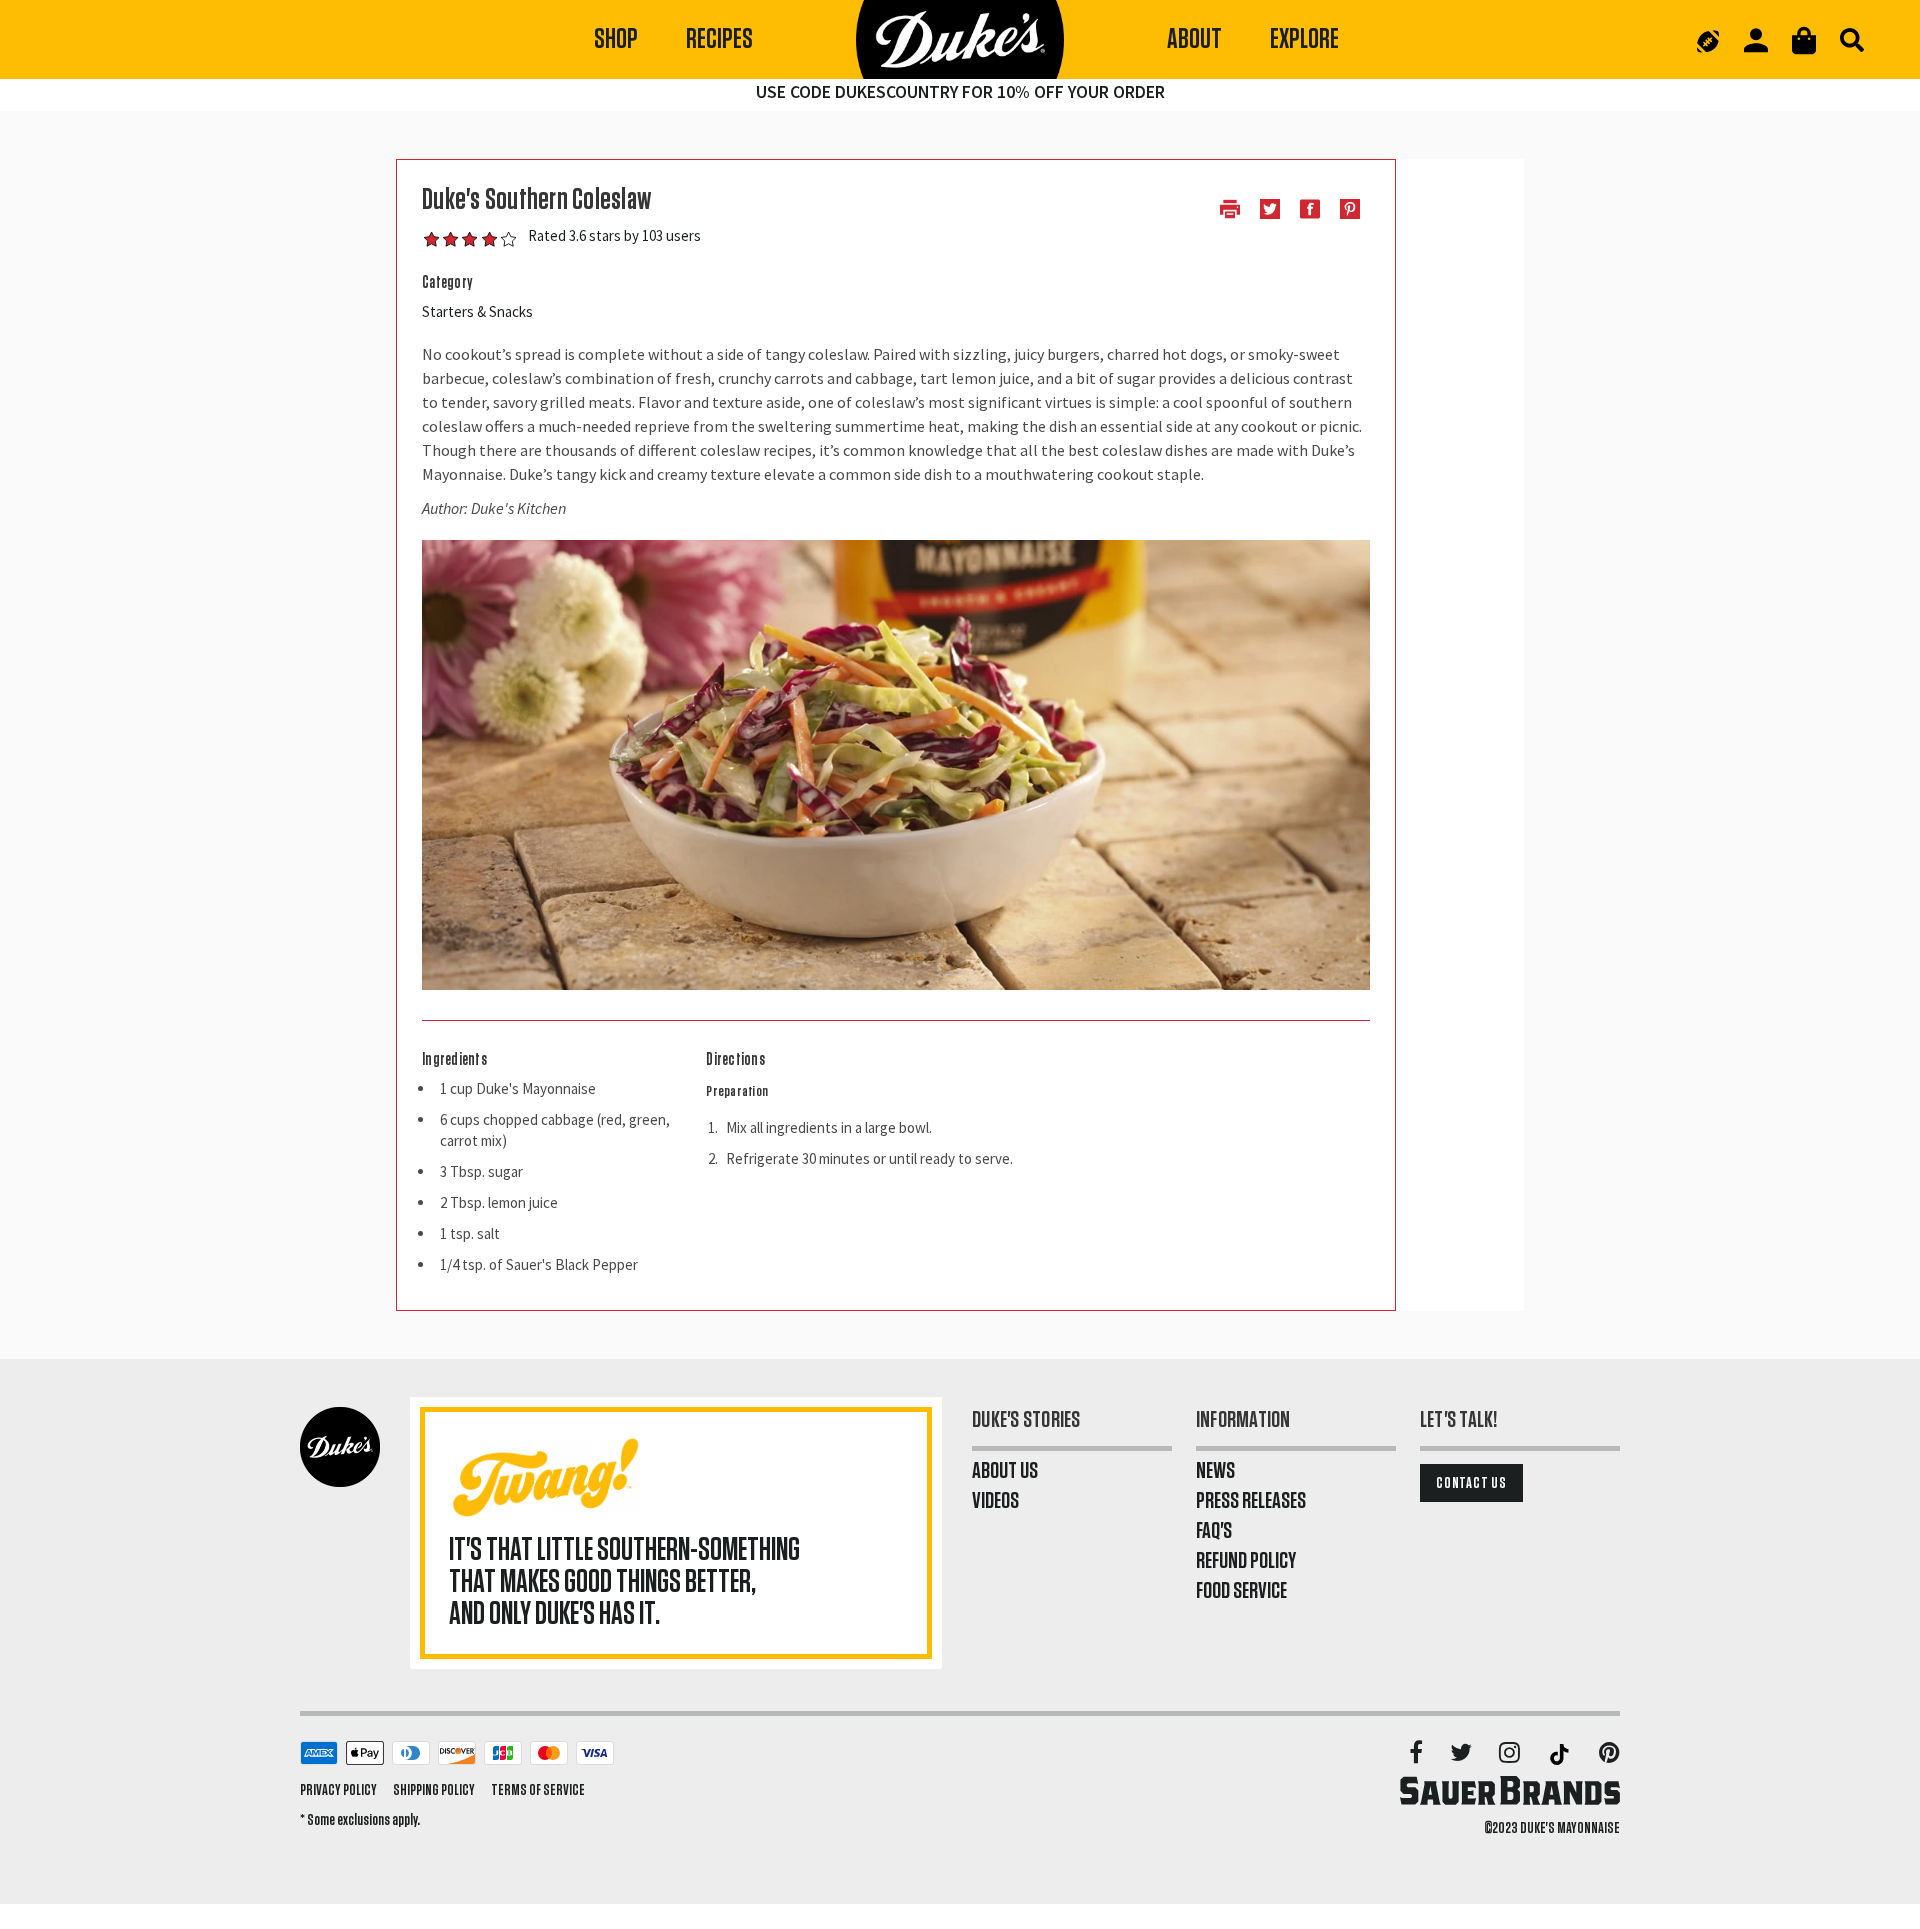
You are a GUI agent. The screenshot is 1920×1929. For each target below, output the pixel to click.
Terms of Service (538, 1790)
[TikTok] (1561, 1754)
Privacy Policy (338, 1790)
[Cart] (1804, 40)
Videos (995, 1501)
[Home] (960, 40)
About (1194, 39)
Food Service (1241, 1591)
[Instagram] (1511, 1754)
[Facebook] (1417, 1754)
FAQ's (1214, 1531)
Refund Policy (1246, 1561)
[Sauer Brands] (1510, 1790)
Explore (1304, 39)
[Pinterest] (1609, 1754)
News (1215, 1471)
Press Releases (1251, 1501)
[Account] (1756, 40)
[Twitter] (1462, 1754)
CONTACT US (1471, 1483)
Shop (616, 39)
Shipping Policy (434, 1790)
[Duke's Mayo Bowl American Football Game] (1708, 40)
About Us (1005, 1471)
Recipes (719, 39)
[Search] (1852, 40)
